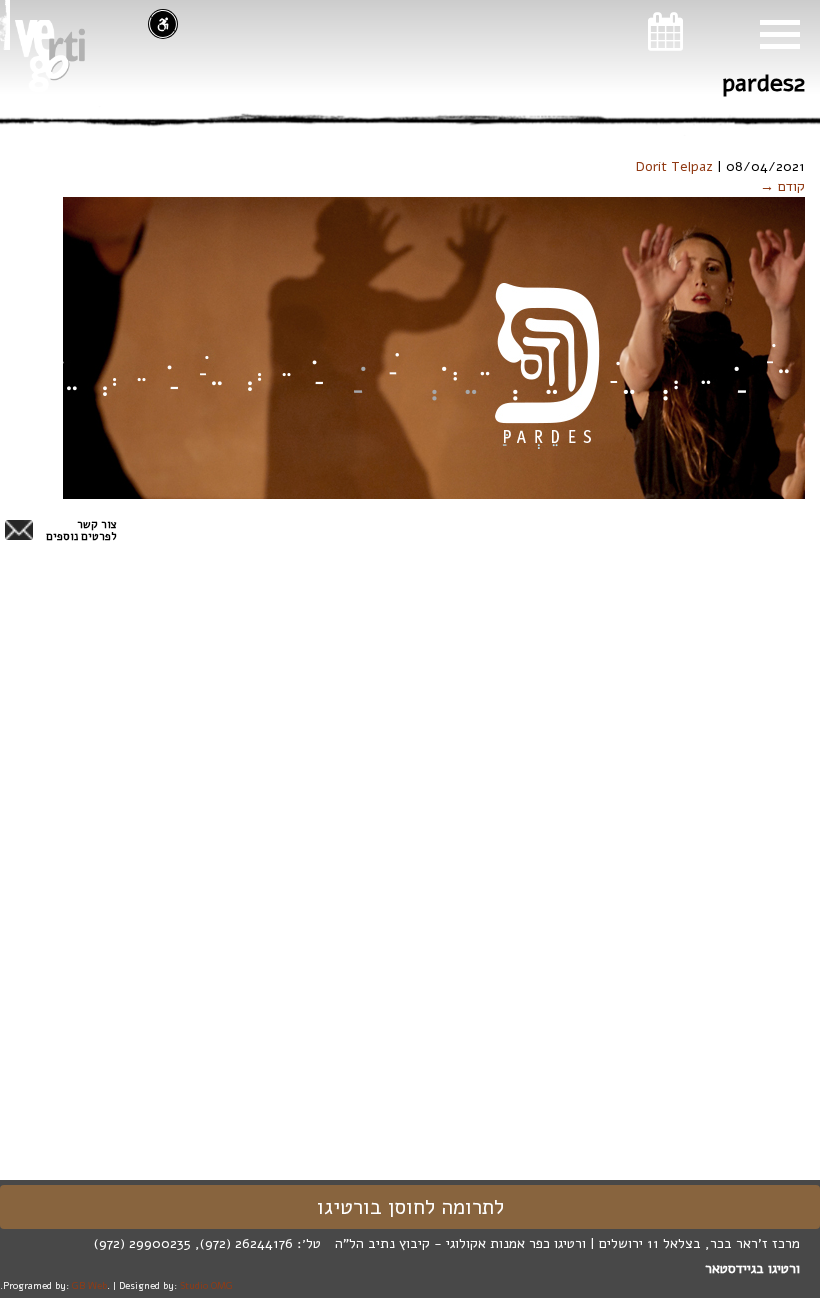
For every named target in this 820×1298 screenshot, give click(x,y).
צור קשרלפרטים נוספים (81, 531)
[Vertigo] (50, 56)
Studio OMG (206, 1285)
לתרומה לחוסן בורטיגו (410, 1207)
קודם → (782, 186)
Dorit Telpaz (674, 166)
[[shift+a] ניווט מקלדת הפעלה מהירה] (163, 24)
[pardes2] (434, 347)
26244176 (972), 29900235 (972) (193, 1243)
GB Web (89, 1285)
